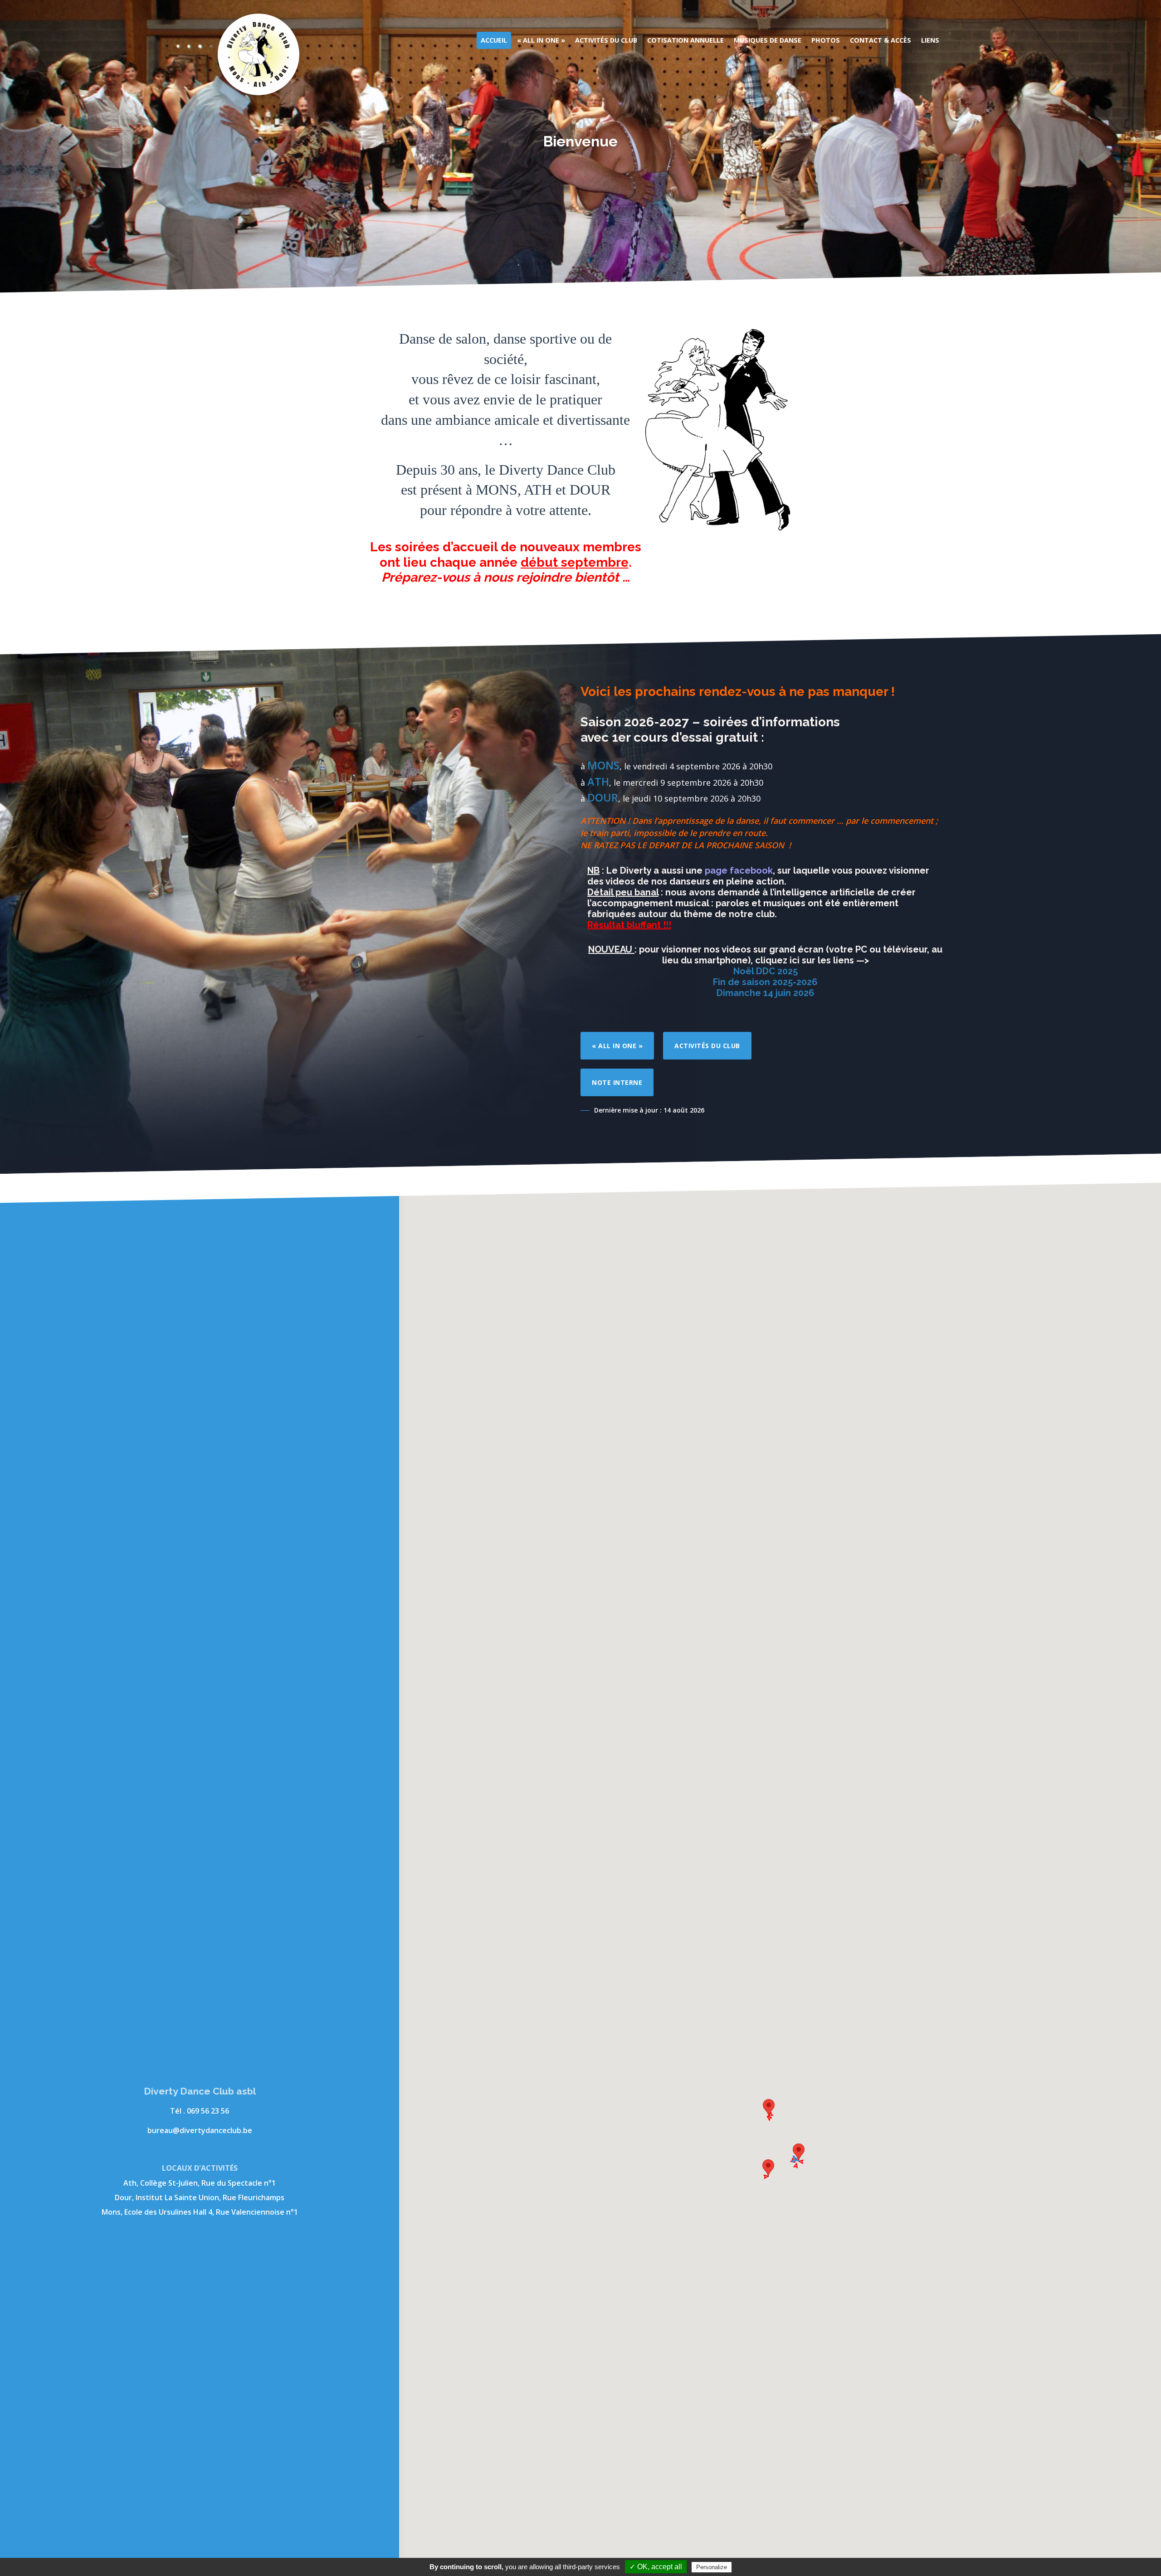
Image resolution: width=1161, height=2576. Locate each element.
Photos (826, 40)
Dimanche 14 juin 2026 (766, 993)
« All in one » (541, 40)
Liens (930, 40)
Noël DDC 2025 (766, 971)
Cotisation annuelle (685, 40)
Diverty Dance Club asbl (259, 54)
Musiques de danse (768, 40)
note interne (617, 1082)
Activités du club (606, 40)
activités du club (707, 1046)
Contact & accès (881, 40)
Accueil (494, 40)
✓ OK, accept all (656, 2567)
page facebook (739, 870)
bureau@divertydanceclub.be (200, 2130)
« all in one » (617, 1046)
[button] (769, 2107)
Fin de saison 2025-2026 (765, 982)
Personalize (712, 2567)
